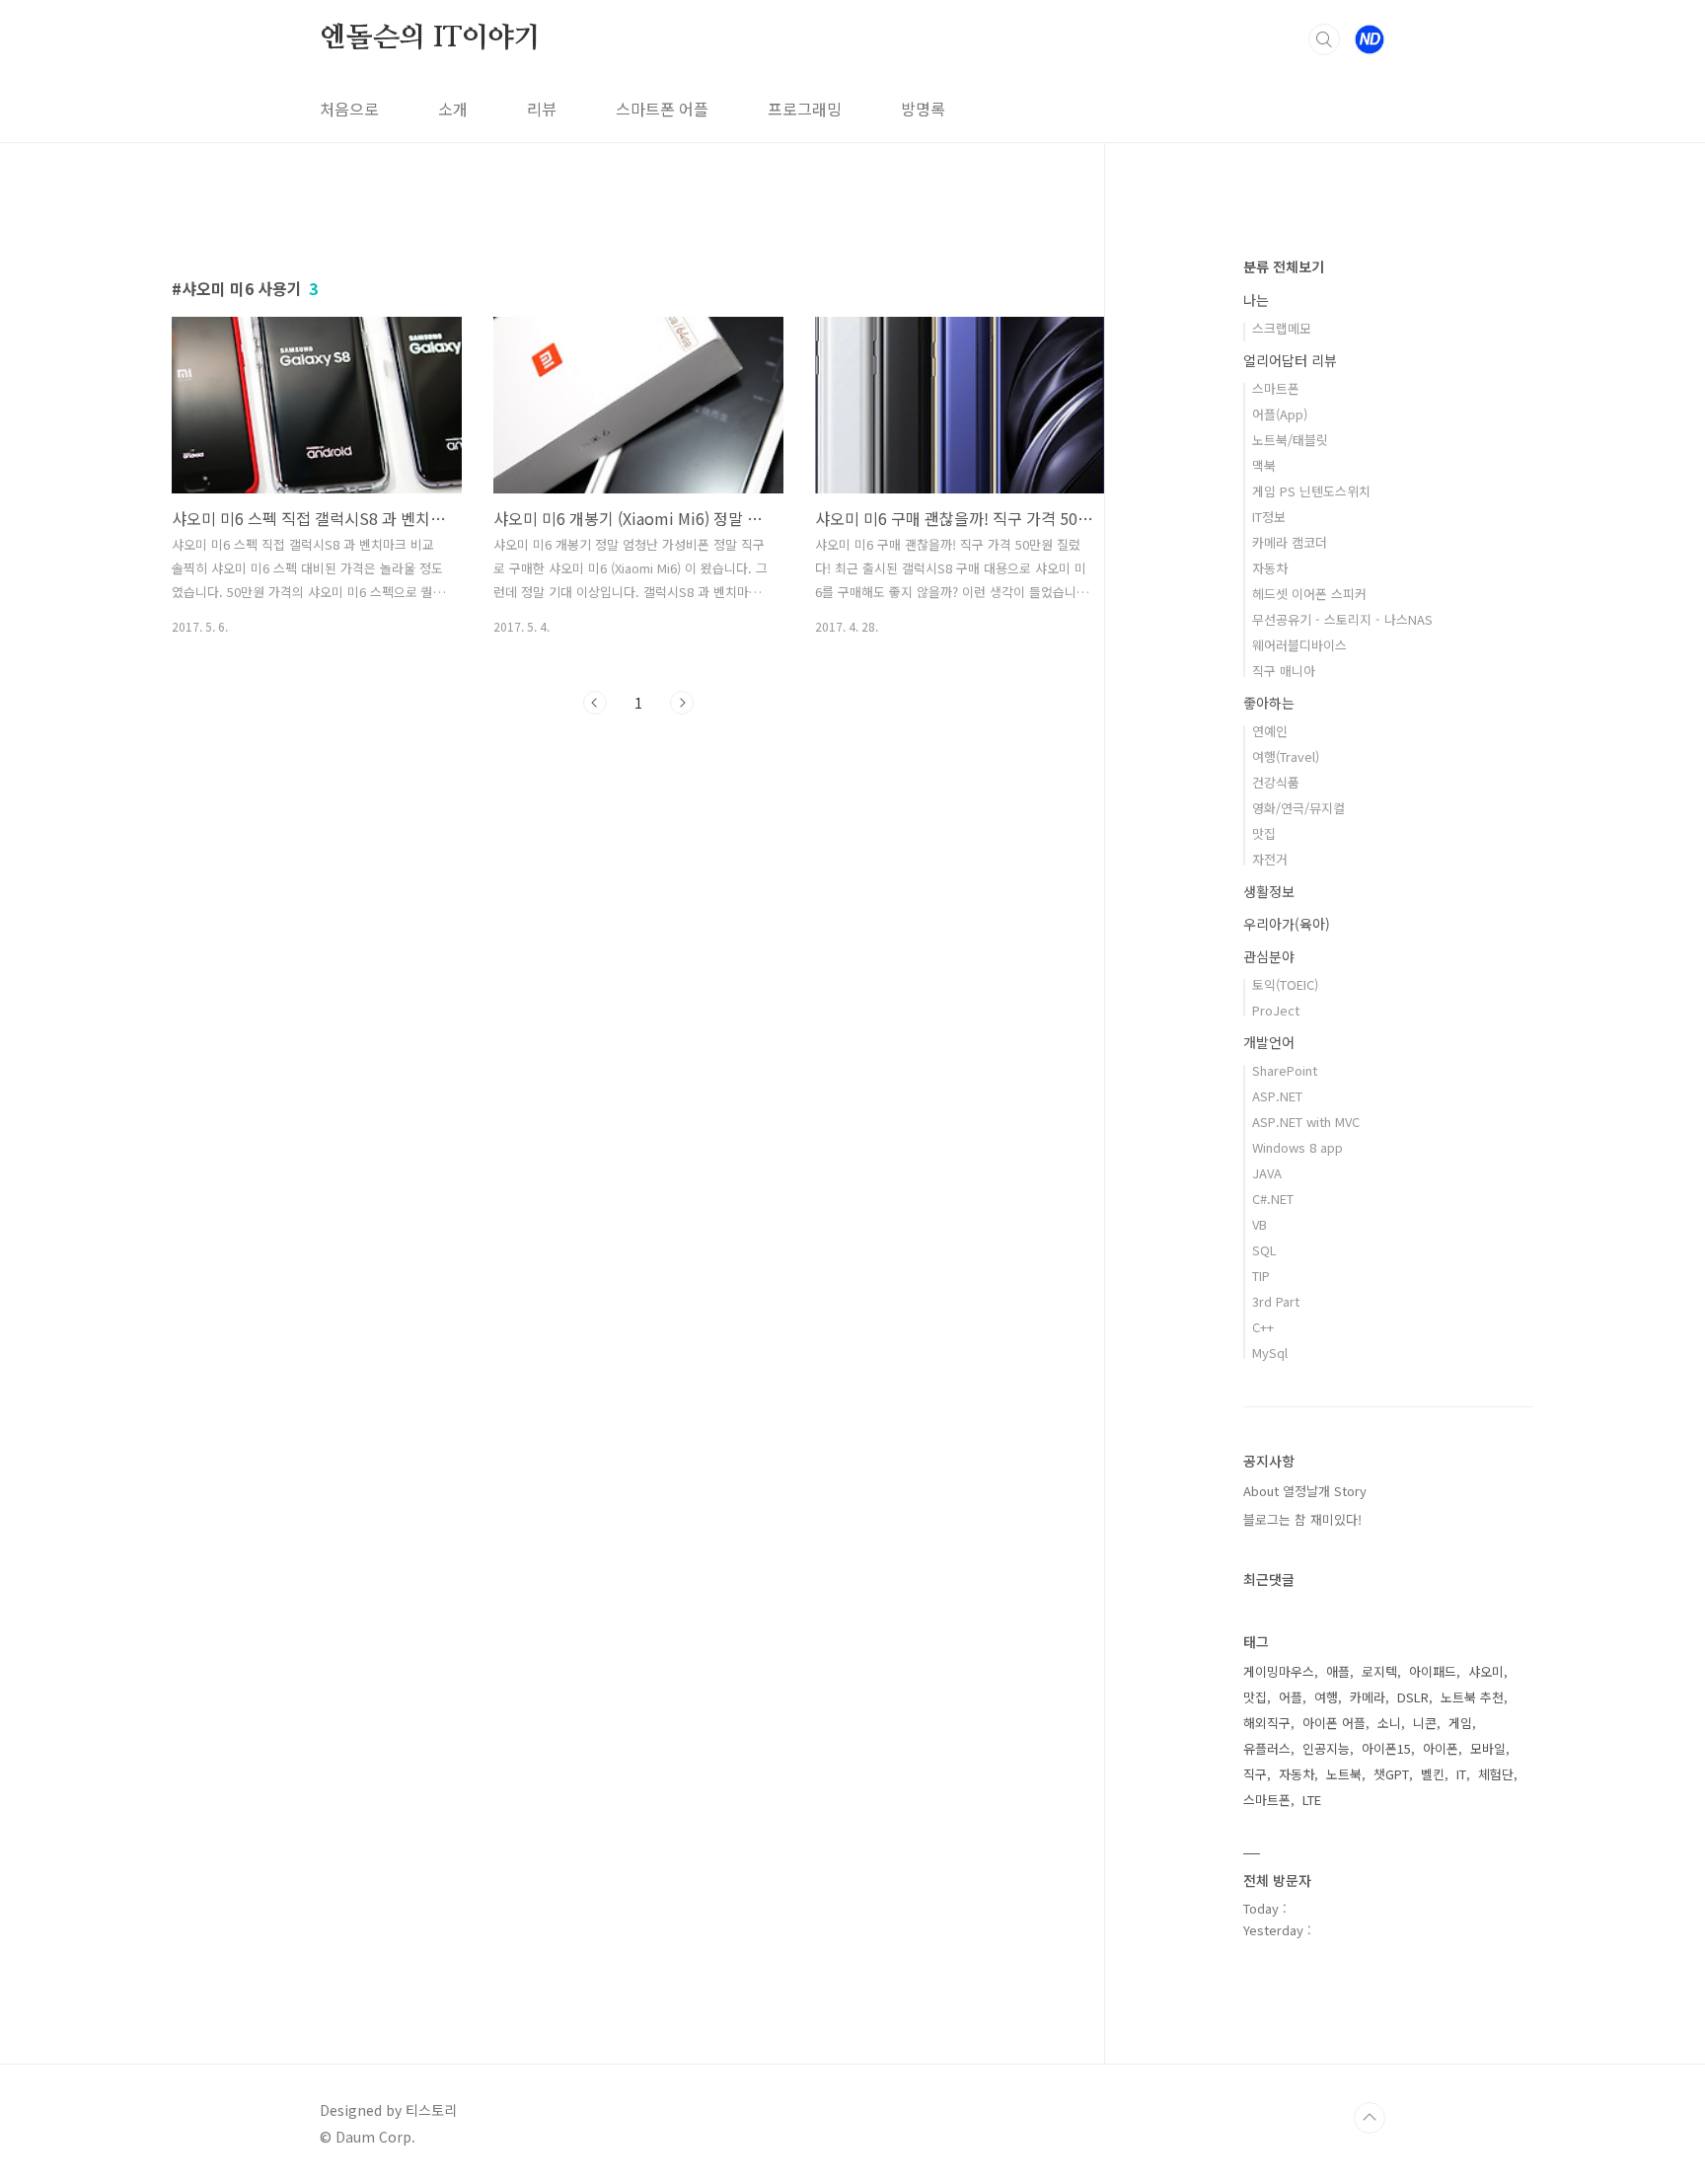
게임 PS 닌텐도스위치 (1311, 491)
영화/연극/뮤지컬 (1298, 808)
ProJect (1276, 1010)
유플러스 (1267, 1748)
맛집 (1264, 833)
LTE (1312, 1800)
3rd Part (1276, 1301)
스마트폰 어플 (662, 109)
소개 (453, 109)
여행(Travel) (1286, 756)
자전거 (1270, 859)
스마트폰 (1276, 388)
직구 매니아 (1284, 671)
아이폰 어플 (1334, 1723)
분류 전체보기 (1284, 266)
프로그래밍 (805, 109)
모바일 (1488, 1748)
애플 (1338, 1671)
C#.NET (1273, 1199)
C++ (1263, 1327)
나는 (1256, 300)
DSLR (1413, 1697)
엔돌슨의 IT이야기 (430, 38)
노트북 (1344, 1774)
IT (1461, 1774)
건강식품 (1276, 782)
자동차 (1270, 568)
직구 (1255, 1774)
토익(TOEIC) (1285, 984)
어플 (1291, 1697)
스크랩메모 (1282, 328)
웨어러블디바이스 (1299, 645)
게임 (1460, 1723)
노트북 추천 (1472, 1697)
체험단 (1496, 1774)
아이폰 (1441, 1748)
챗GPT (1391, 1774)
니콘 (1425, 1723)
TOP (1370, 2118)
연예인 (1270, 731)
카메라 (1368, 1697)
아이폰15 (1386, 1748)
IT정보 (1269, 517)
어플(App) (1280, 414)
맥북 (1264, 465)
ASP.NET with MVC (1306, 1122)
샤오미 (1486, 1671)
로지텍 (1379, 1671)
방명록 (923, 109)
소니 (1389, 1723)
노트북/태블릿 (1290, 440)
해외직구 (1267, 1723)
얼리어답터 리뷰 (1290, 360)
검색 (1324, 39)
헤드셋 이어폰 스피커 (1309, 594)
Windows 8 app (1297, 1147)
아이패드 (1433, 1671)
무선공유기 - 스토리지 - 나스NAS (1342, 619)
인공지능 (1326, 1748)
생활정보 (1269, 891)
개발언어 (1269, 1042)
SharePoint (1285, 1070)
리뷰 (542, 109)
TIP (1261, 1276)
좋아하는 (1269, 703)
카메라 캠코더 (1290, 542)
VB (1260, 1224)
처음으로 (349, 109)
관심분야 (1269, 956)
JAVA (1267, 1173)
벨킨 (1433, 1774)
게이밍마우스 (1279, 1671)
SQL (1264, 1250)
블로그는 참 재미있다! (1302, 1519)
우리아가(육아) (1287, 924)
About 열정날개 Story (1305, 1491)
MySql (1270, 1353)
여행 (1326, 1697)
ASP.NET (1277, 1096)
